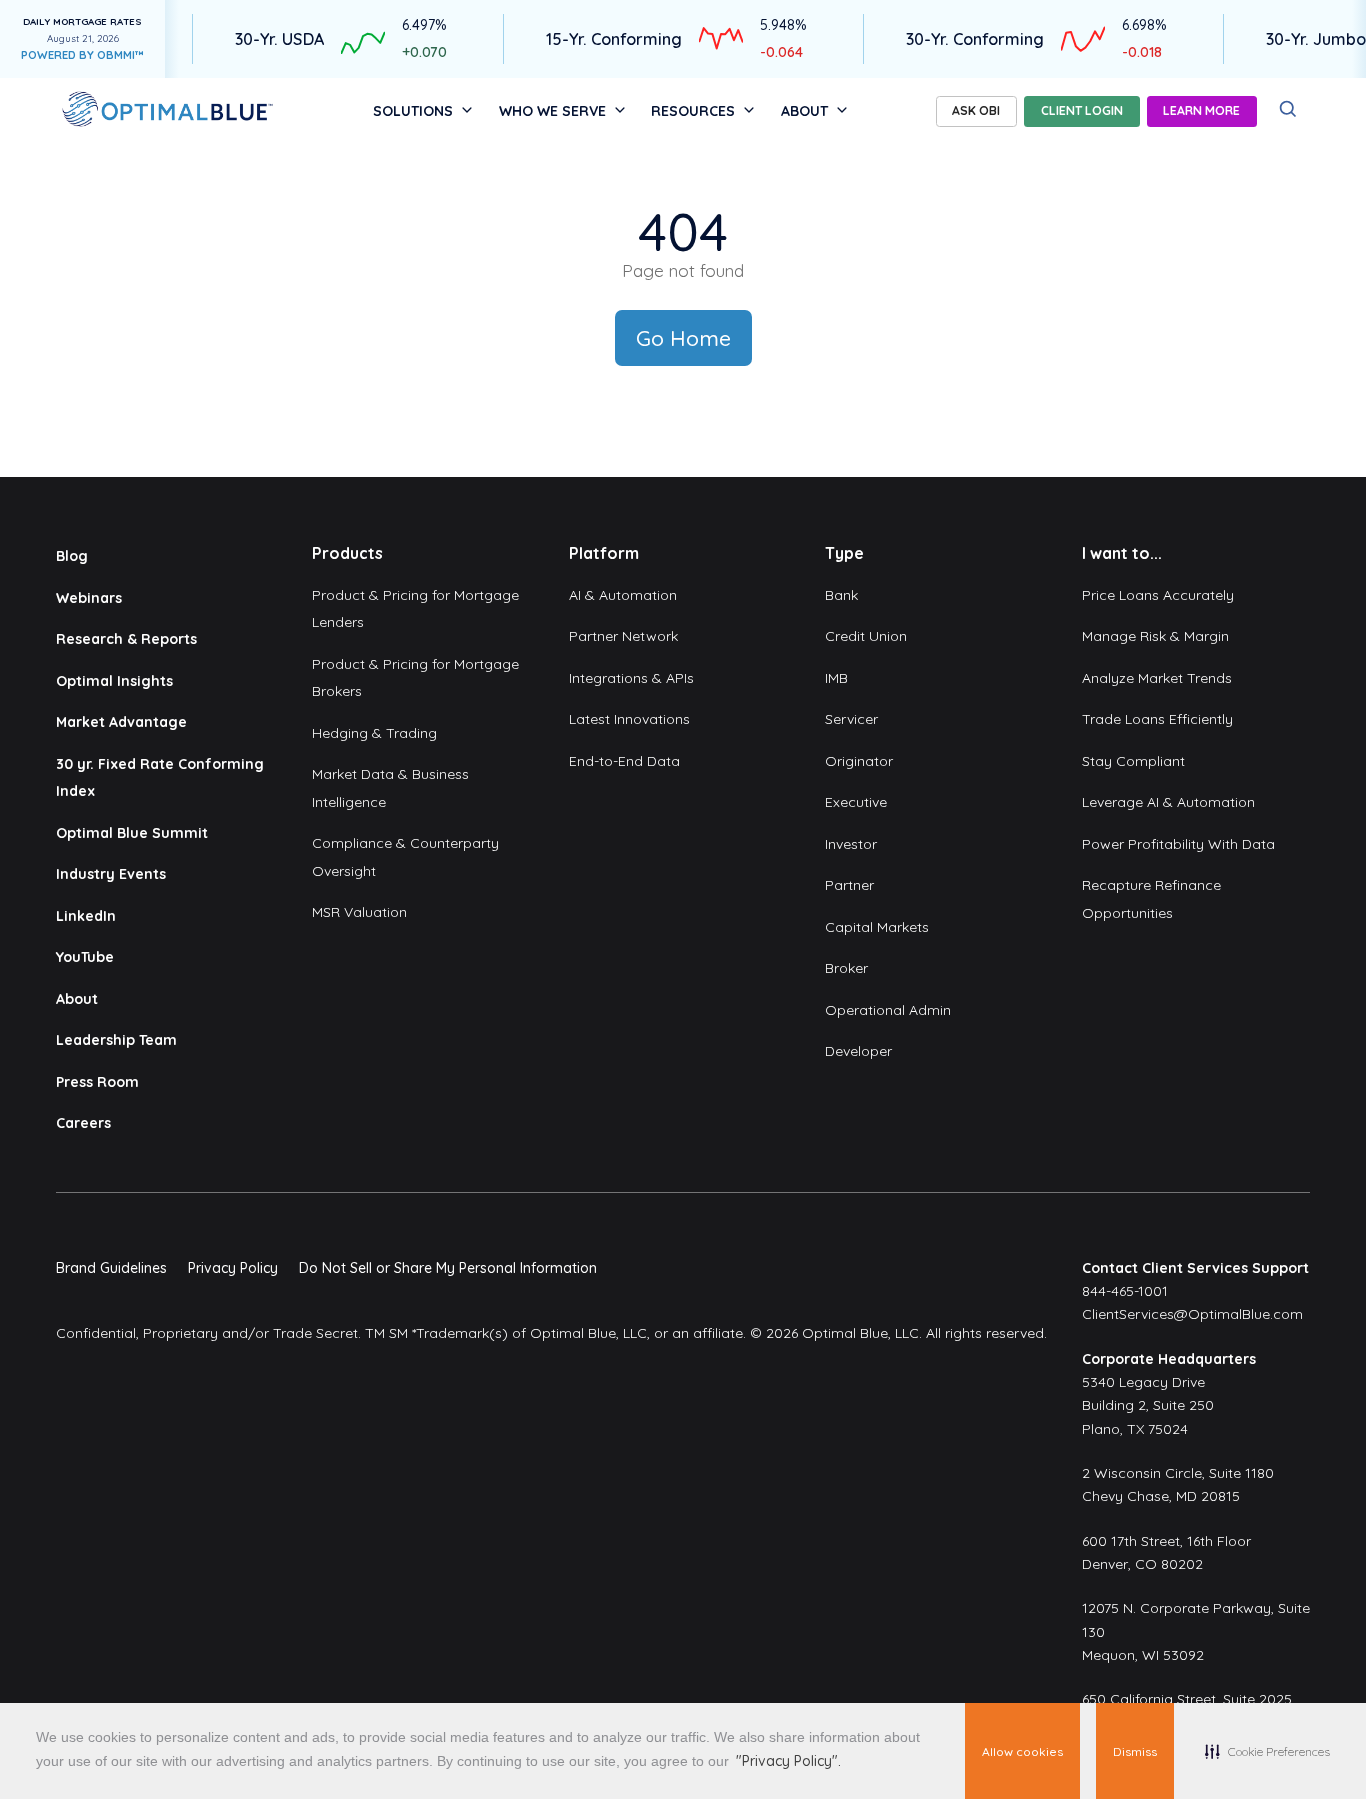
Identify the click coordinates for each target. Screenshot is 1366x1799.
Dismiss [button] (1135, 1751)
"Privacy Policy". (788, 1761)
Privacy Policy (233, 1268)
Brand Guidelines (111, 1268)
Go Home (683, 338)
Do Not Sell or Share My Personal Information (448, 1268)
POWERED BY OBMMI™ (82, 55)
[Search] (1288, 109)
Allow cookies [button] (1022, 1751)
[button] (1267, 1751)
